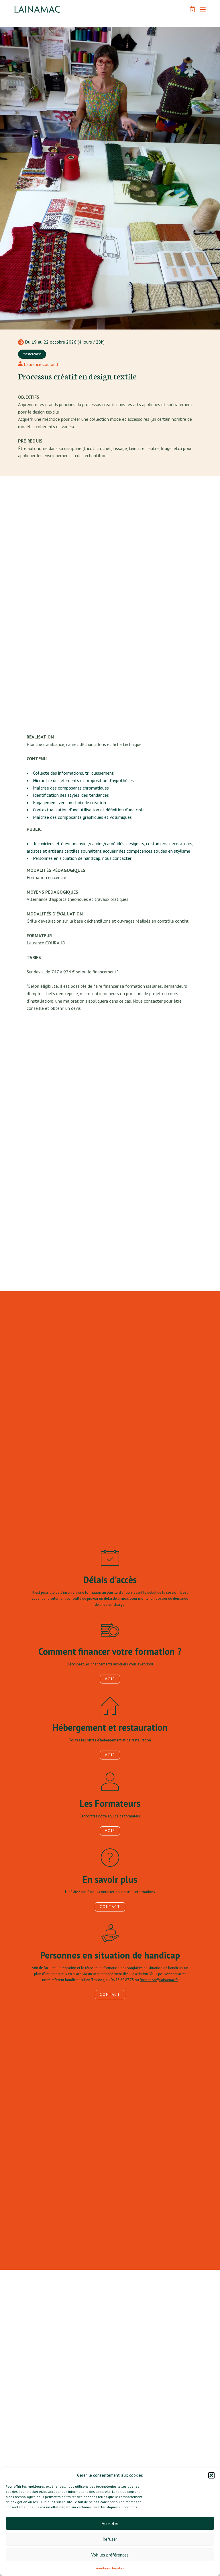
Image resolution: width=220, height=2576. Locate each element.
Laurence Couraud (40, 364)
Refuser (110, 2539)
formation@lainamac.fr (159, 1980)
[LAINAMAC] (37, 9)
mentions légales (110, 2568)
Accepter (110, 2523)
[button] (211, 2475)
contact (110, 1907)
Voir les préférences (110, 2555)
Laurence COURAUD (46, 943)
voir (110, 1679)
